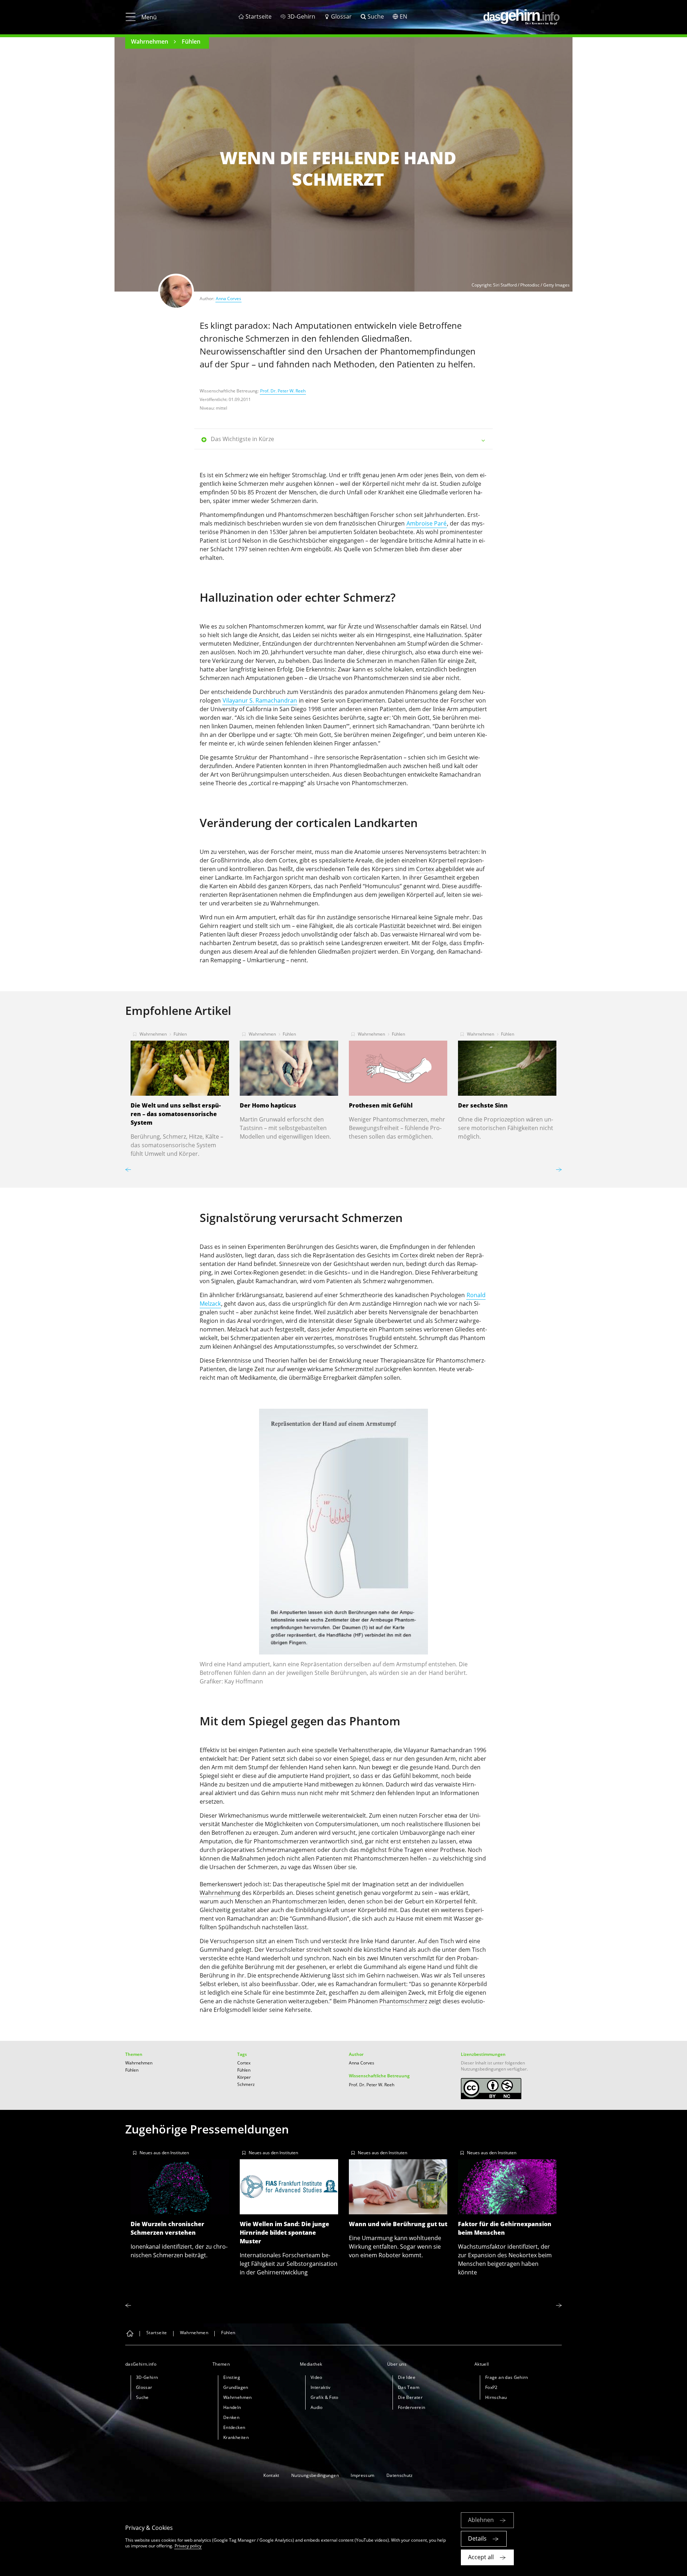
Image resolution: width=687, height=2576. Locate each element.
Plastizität (392, 926)
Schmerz (246, 2084)
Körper (244, 2077)
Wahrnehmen (150, 41)
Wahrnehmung (220, 1893)
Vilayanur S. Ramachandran (260, 700)
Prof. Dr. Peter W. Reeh (283, 391)
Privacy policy (188, 2546)
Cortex (425, 869)
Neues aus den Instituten (164, 2153)
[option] (180, 1092)
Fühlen (191, 41)
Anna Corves (228, 299)
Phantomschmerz (403, 2001)
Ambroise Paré (427, 523)
